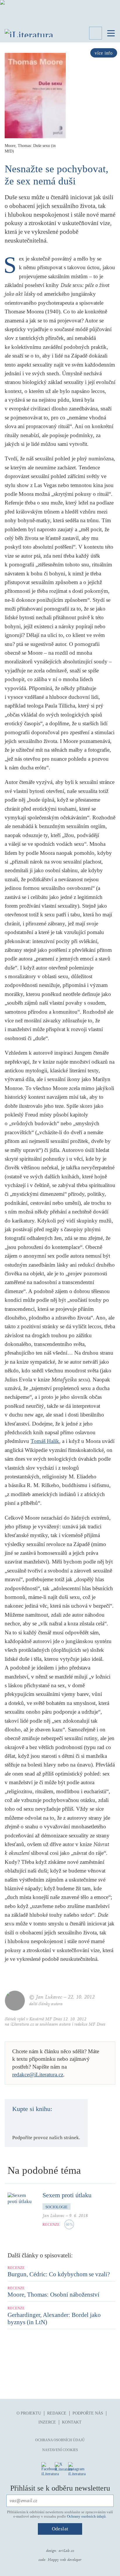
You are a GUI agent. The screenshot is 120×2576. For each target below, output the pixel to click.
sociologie (57, 2207)
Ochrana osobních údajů (60, 2440)
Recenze (51, 2225)
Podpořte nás (88, 2413)
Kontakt (72, 2422)
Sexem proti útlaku (67, 2195)
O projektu (29, 2413)
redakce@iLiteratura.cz (38, 2075)
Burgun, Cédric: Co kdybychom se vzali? (59, 2274)
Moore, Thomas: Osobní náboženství (53, 2295)
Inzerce (47, 2422)
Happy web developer (65, 2560)
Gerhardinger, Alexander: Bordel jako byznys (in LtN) (54, 2319)
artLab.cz (66, 2551)
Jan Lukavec (53, 2216)
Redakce (57, 2413)
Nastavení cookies (60, 2450)
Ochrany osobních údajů (86, 2516)
